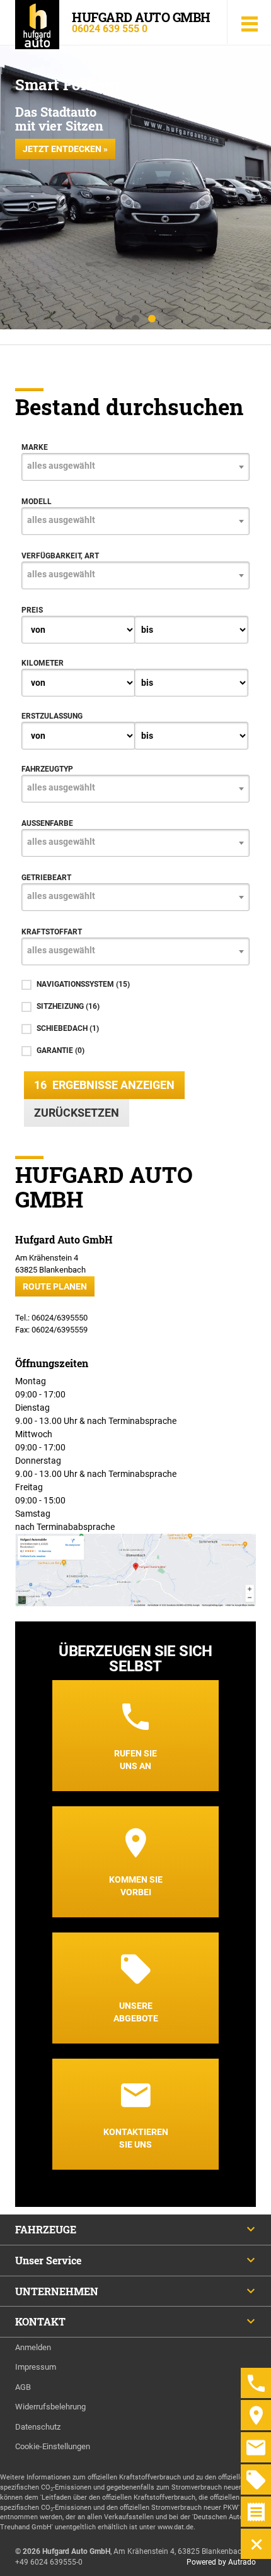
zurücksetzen (77, 1113)
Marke (35, 447)
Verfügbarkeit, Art (60, 556)
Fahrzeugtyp (47, 769)
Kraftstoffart (52, 932)
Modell (37, 502)
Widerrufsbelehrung (50, 2407)
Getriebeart (46, 878)
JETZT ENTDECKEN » (65, 149)
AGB (23, 2387)
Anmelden (33, 2347)
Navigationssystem (83, 984)
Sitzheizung (68, 1006)
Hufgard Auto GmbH (141, 17)
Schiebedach (68, 1028)
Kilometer (43, 663)
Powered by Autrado (221, 2562)
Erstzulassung (52, 716)
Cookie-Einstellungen (53, 2446)
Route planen (55, 1286)
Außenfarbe (47, 823)
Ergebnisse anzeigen (104, 1085)
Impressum (36, 2367)
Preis (32, 610)
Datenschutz (38, 2427)
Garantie (61, 1050)
